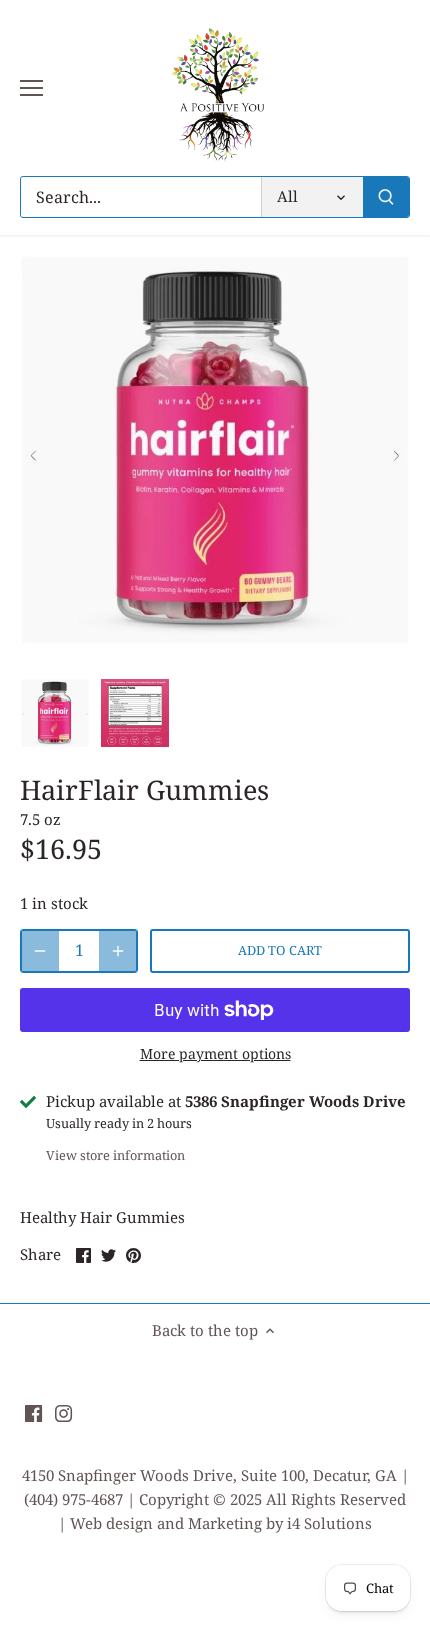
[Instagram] (63, 1411)
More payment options (215, 1053)
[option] (55, 713)
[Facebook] (33, 1411)
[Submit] (386, 197)
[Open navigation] (31, 88)
